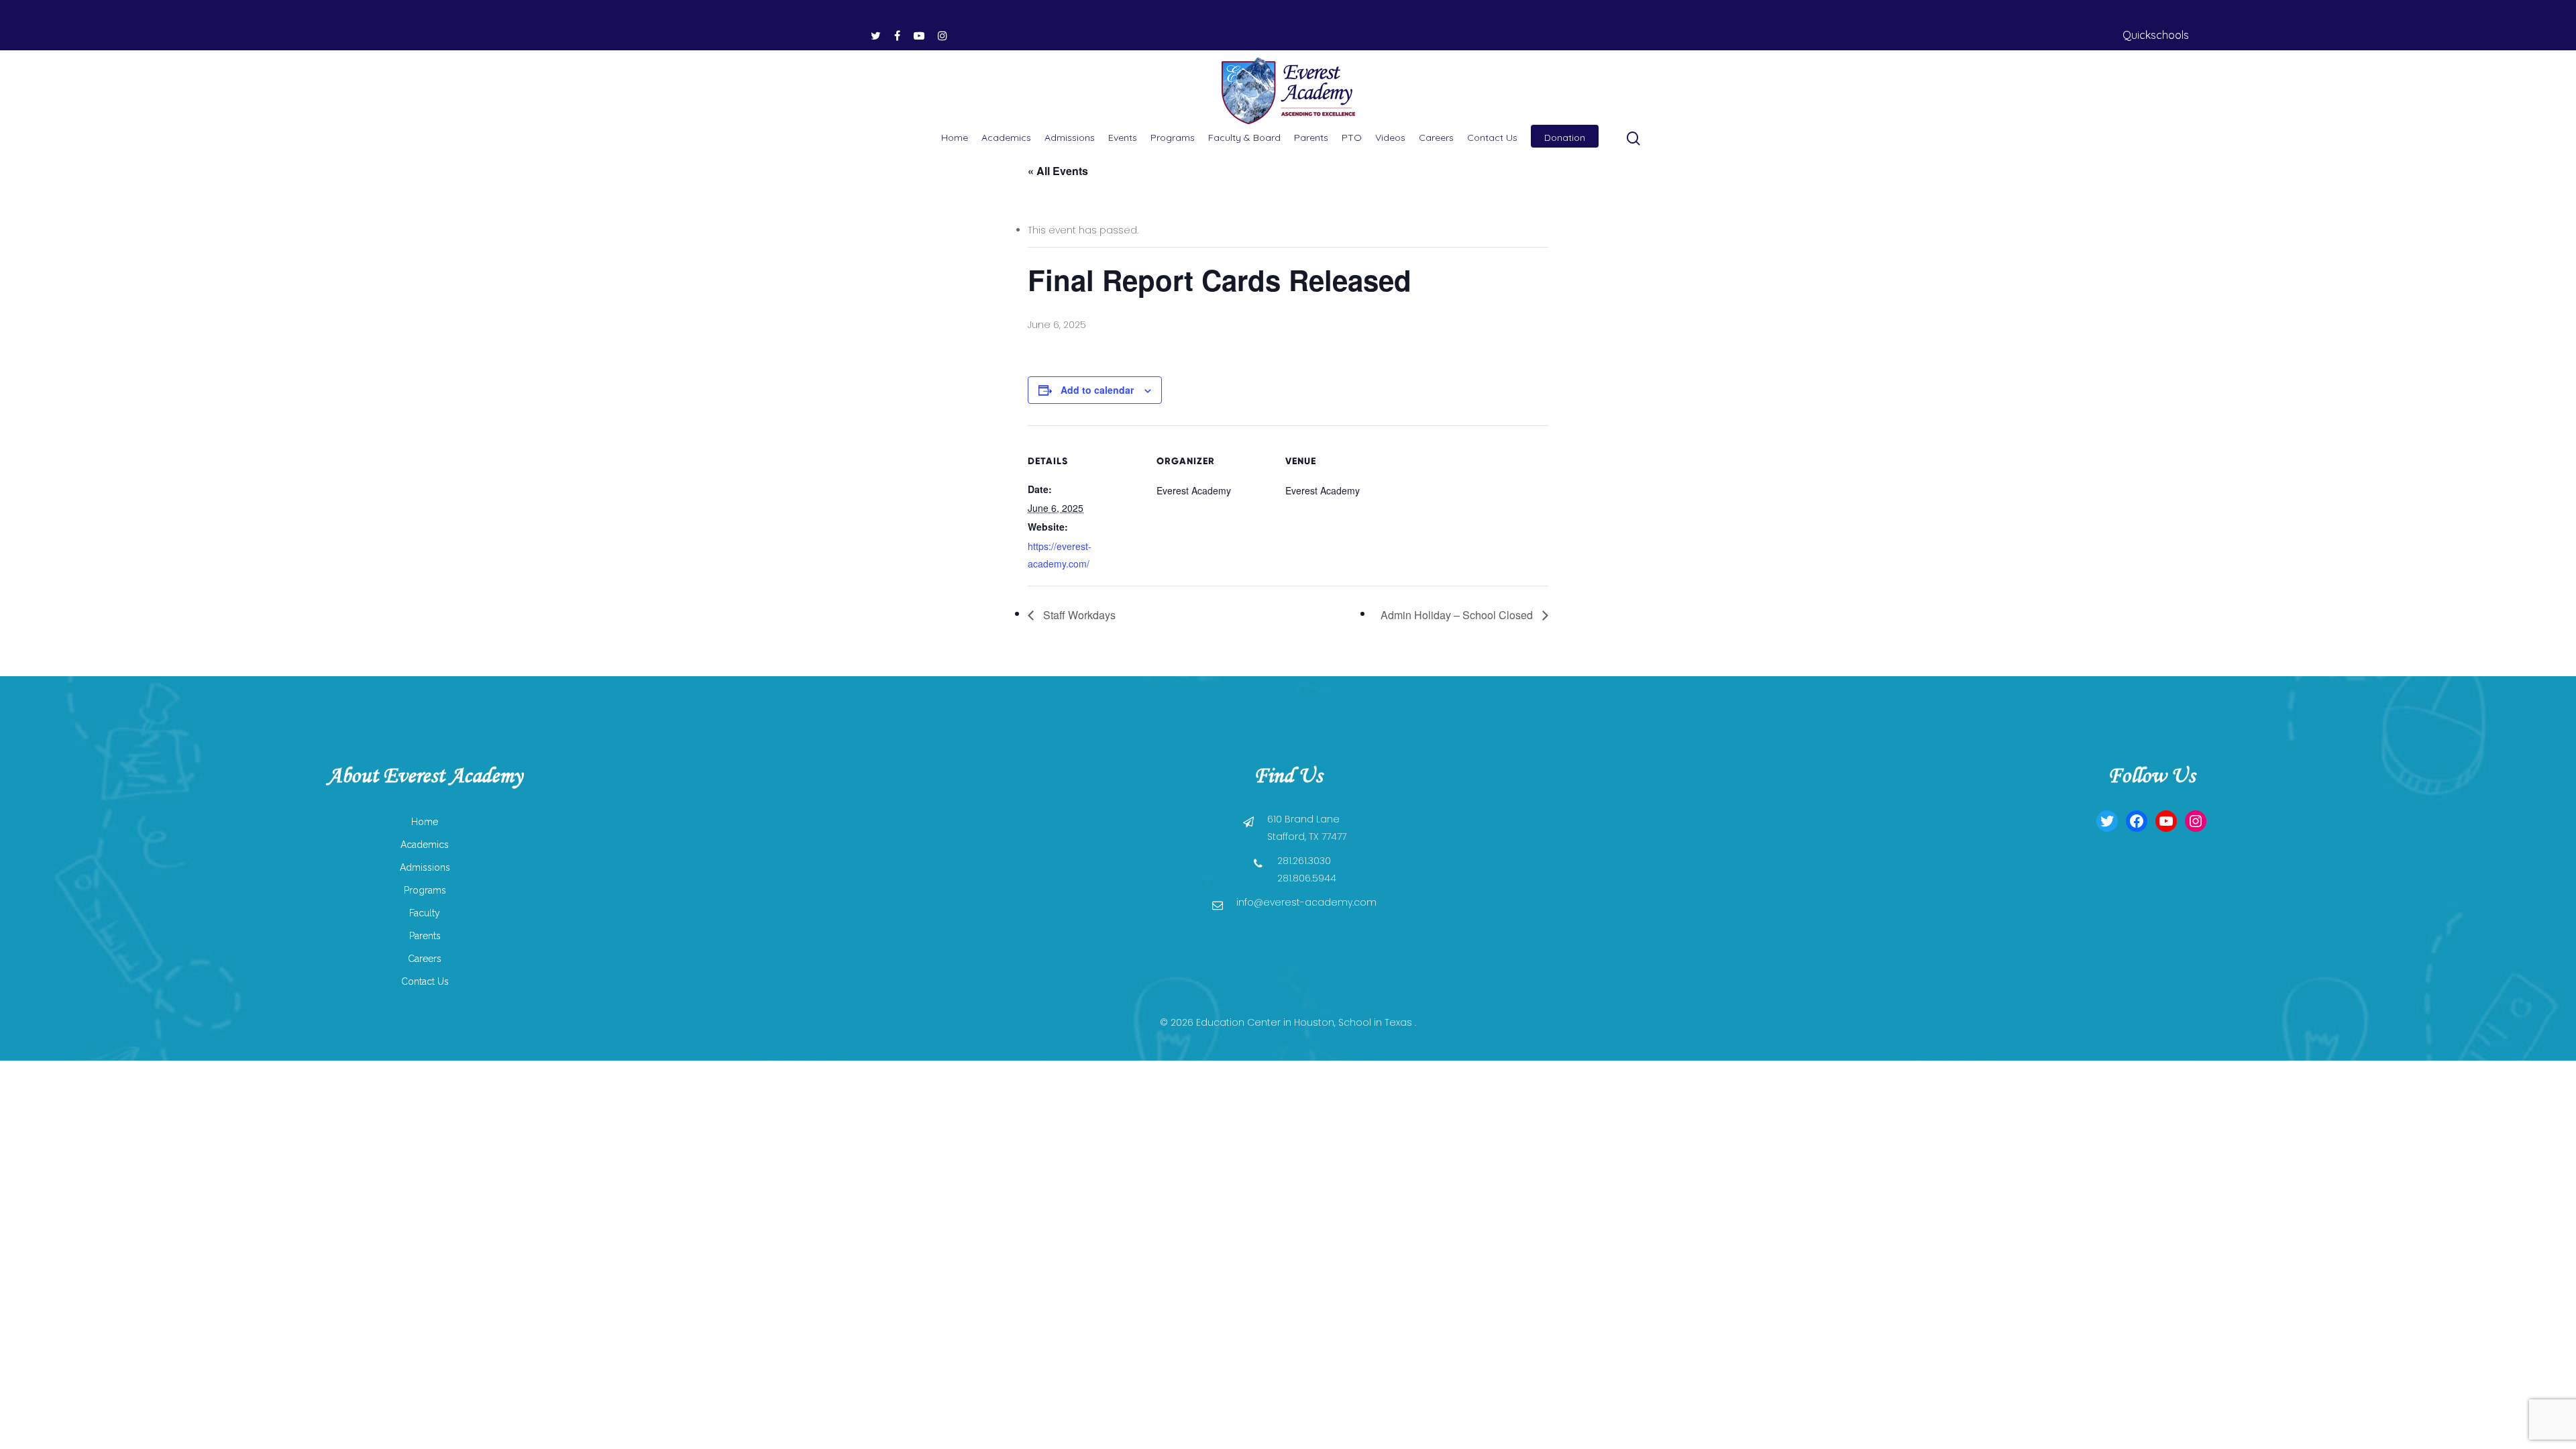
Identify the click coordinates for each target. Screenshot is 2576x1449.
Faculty (425, 913)
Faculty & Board (1244, 138)
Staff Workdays (1078, 615)
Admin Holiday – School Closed (1458, 615)
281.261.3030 (1304, 861)
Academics (1006, 138)
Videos (1390, 138)
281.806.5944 (1307, 878)
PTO (1352, 138)
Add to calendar (1097, 390)
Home (955, 138)
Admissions (1070, 138)
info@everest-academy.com (1306, 902)
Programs (1173, 138)
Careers (1436, 138)
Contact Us (1492, 138)
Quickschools (2156, 35)
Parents (1311, 138)
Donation (1565, 138)
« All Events (1058, 171)
